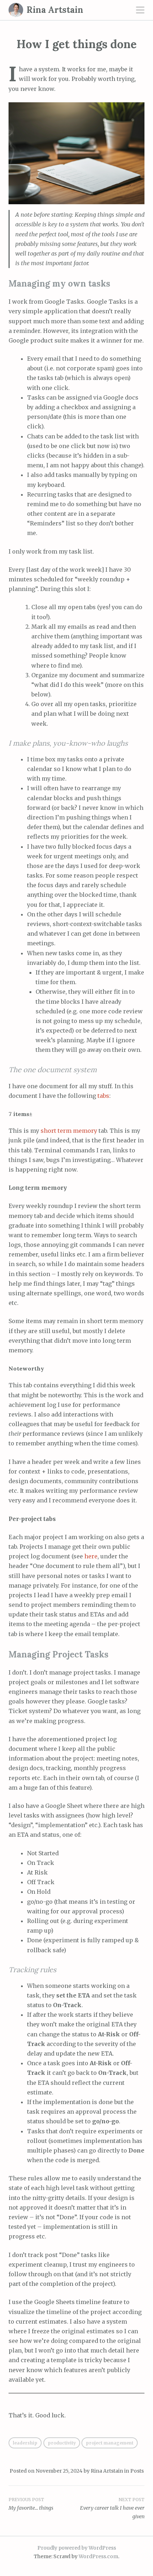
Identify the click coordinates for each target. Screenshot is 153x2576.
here (91, 1556)
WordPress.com (98, 2556)
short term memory (69, 1131)
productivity (62, 2443)
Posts (137, 2471)
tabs (103, 1096)
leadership (25, 2443)
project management (110, 2443)
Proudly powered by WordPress (77, 2548)
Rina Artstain (55, 10)
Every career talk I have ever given (112, 2508)
